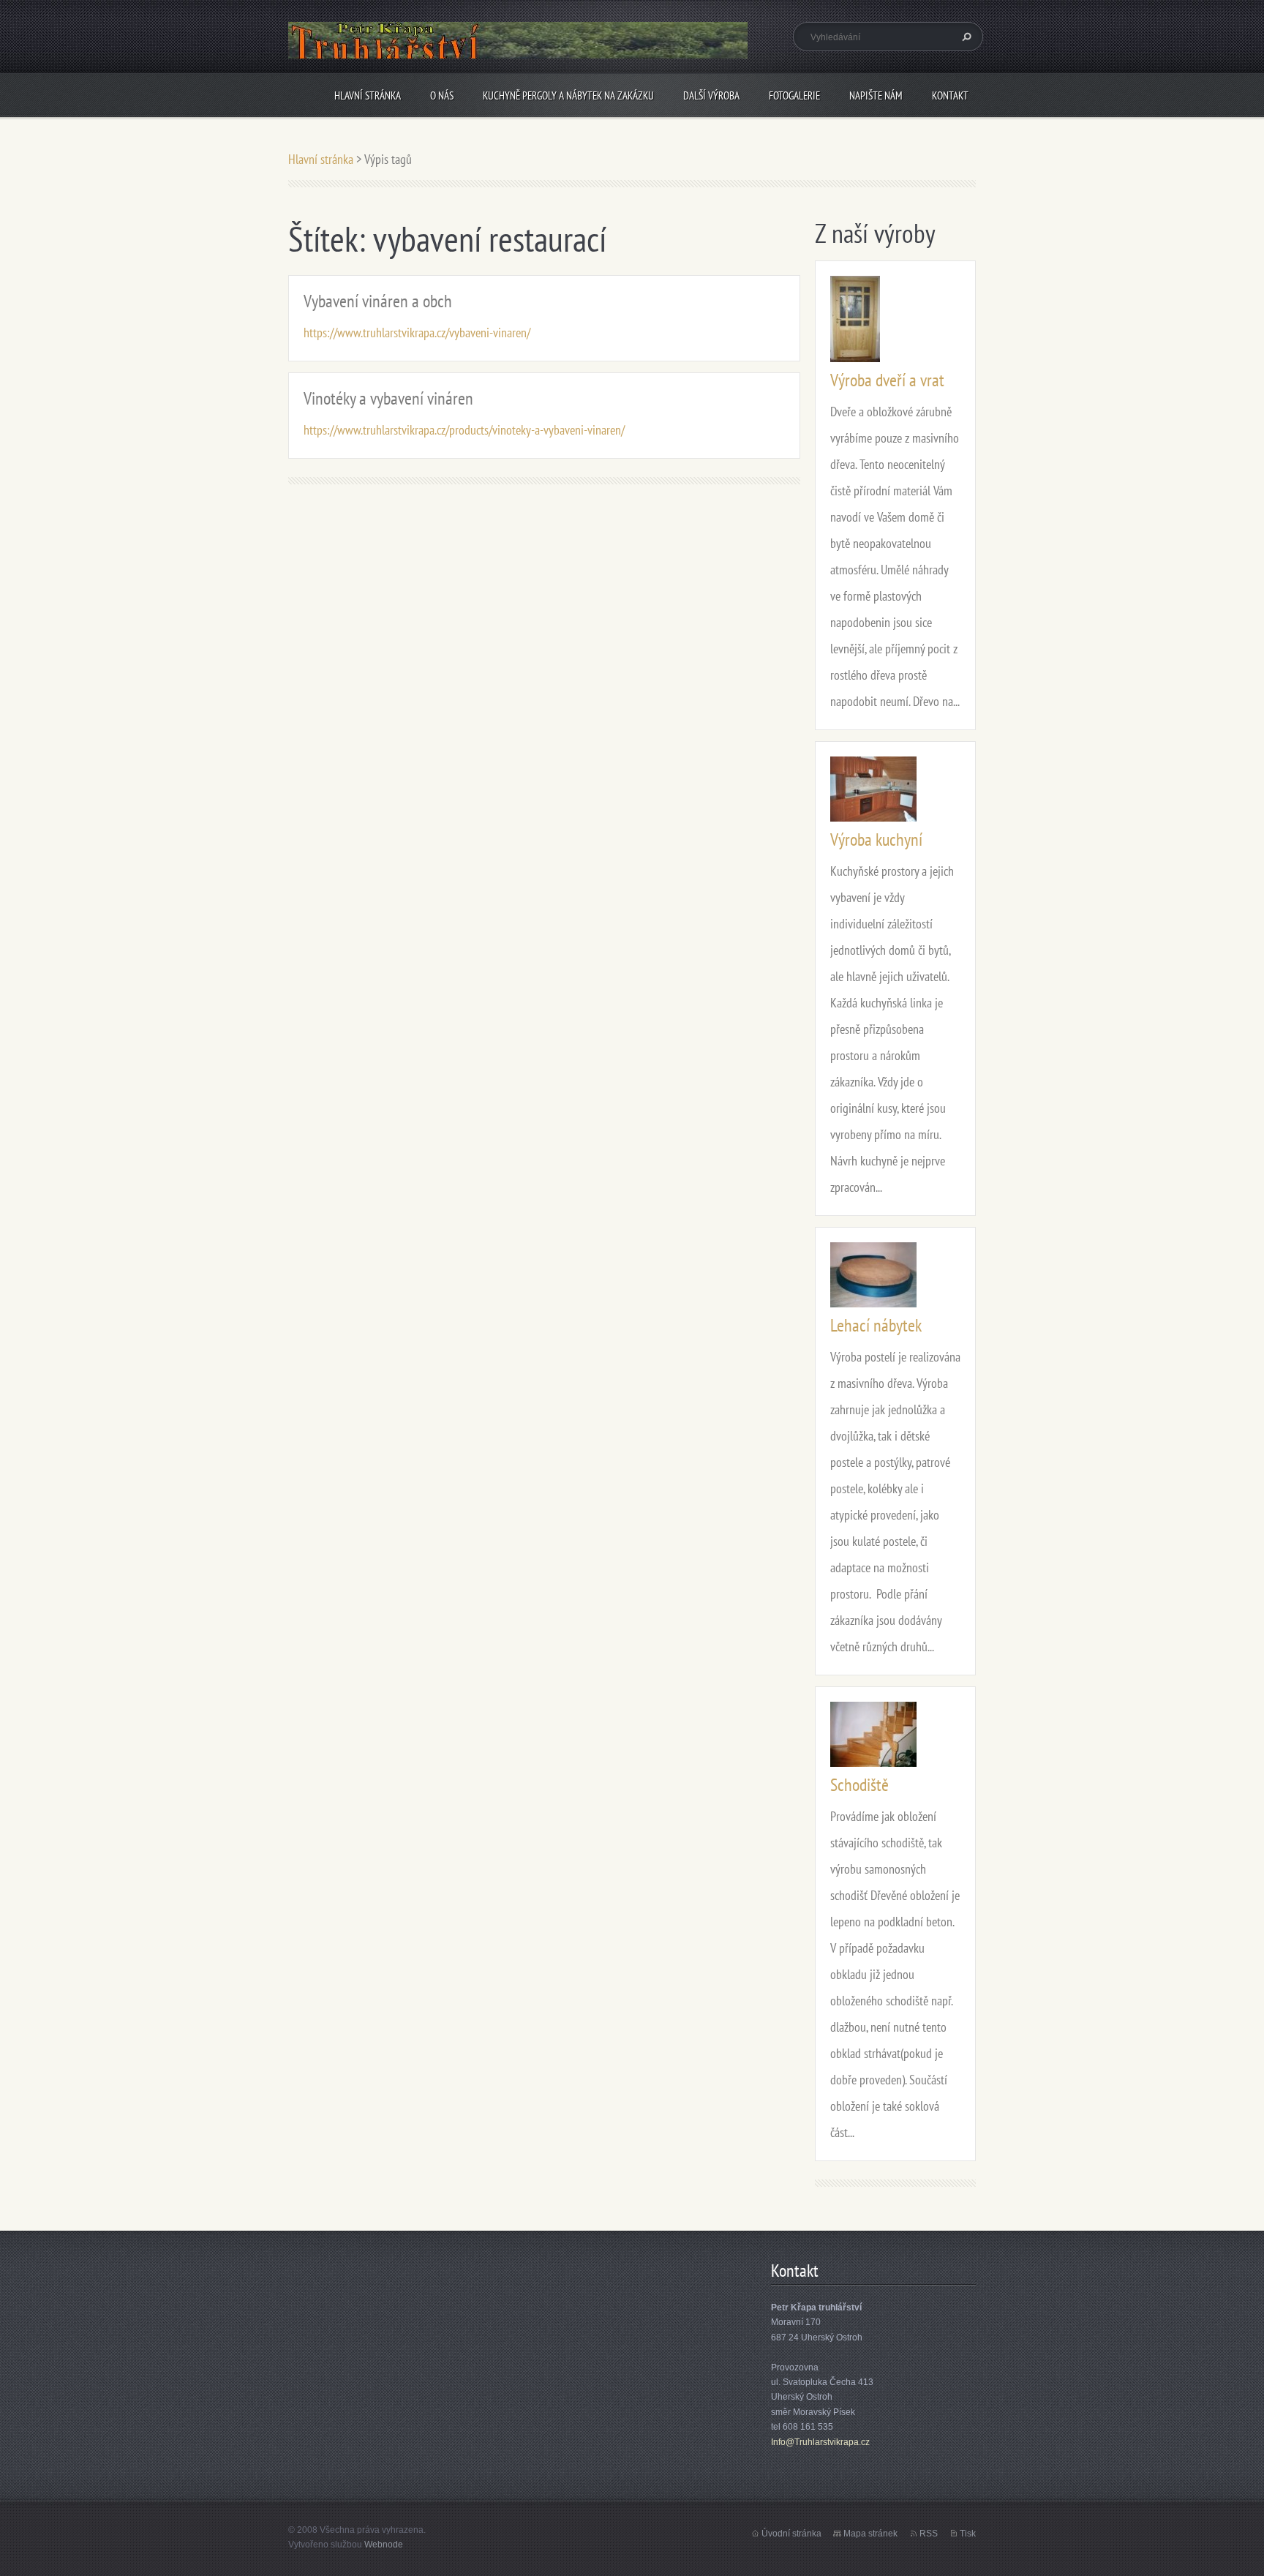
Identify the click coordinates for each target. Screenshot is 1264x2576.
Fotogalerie (794, 95)
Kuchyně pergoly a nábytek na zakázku (568, 95)
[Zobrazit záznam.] (855, 318)
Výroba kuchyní (876, 840)
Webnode (384, 2545)
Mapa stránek (870, 2534)
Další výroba (711, 95)
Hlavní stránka (368, 95)
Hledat (965, 37)
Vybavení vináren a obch (378, 301)
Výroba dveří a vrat (887, 380)
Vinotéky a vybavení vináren (388, 398)
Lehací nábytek (876, 1325)
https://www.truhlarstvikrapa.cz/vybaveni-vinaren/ (417, 333)
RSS (929, 2534)
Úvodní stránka (791, 2534)
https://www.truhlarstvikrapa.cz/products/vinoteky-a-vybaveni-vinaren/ (464, 430)
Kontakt (950, 95)
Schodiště (859, 1785)
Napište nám (876, 95)
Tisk (968, 2534)
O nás (442, 95)
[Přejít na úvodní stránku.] (518, 52)
